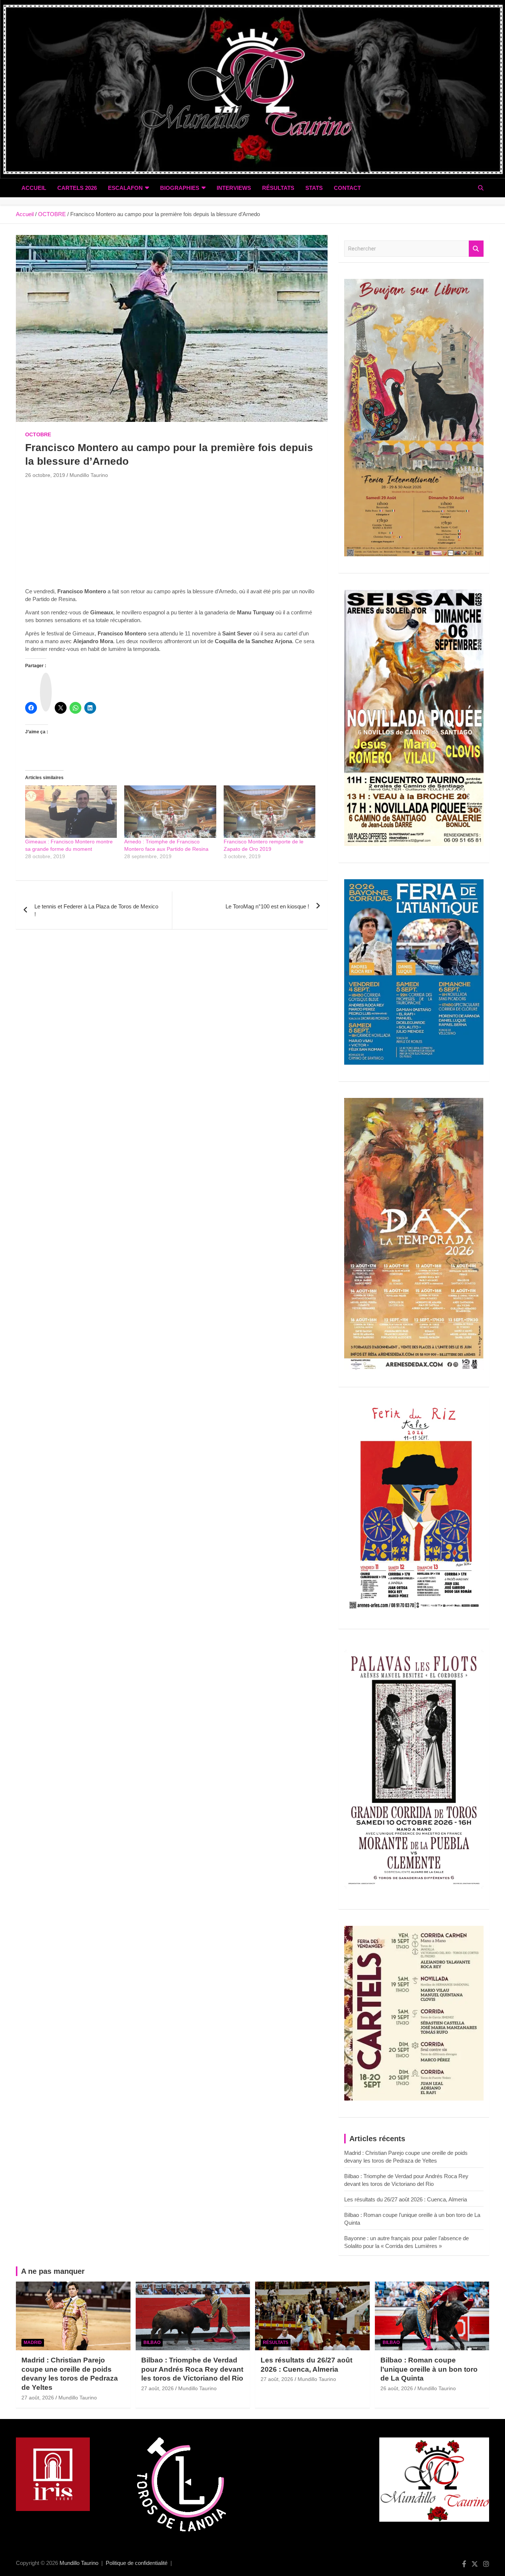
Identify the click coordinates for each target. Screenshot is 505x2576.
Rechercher (476, 249)
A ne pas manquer (53, 2271)
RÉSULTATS (278, 188)
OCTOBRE (38, 434)
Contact (347, 188)
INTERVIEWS (234, 188)
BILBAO (152, 2343)
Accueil (34, 188)
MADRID (33, 2343)
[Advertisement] (172, 536)
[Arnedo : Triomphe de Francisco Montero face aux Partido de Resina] (170, 812)
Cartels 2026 (77, 188)
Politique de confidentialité (137, 2563)
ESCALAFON (125, 188)
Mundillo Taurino (89, 475)
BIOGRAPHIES (180, 188)
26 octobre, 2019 (45, 475)
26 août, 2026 (397, 2388)
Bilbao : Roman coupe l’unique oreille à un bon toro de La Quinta (429, 2369)
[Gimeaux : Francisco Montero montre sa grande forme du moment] (71, 812)
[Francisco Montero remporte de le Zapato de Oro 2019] (270, 812)
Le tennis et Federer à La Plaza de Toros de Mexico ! (96, 910)
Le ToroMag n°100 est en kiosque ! (267, 906)
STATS (314, 188)
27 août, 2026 (38, 2398)
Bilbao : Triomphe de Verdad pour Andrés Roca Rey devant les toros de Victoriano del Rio (192, 2369)
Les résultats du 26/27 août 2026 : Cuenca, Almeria (406, 2199)
